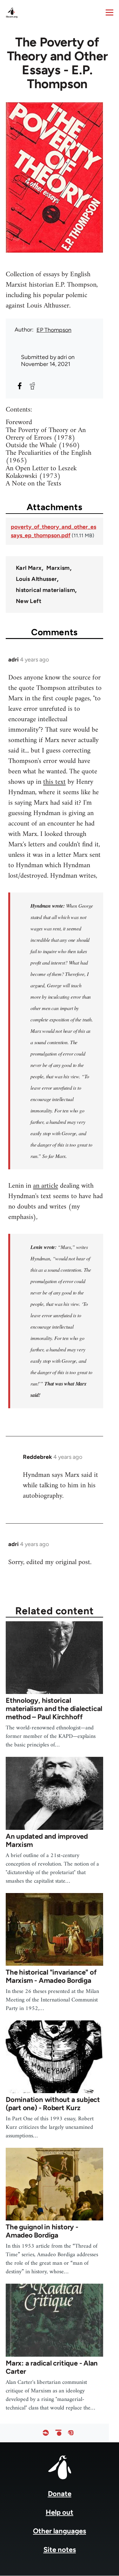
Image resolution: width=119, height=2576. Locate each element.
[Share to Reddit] (32, 386)
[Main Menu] (109, 12)
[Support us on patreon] (58, 2433)
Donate (60, 2494)
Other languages (60, 2531)
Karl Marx (29, 568)
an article (46, 1186)
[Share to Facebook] (20, 386)
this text (54, 782)
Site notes (60, 2550)
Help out (60, 2512)
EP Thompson (54, 330)
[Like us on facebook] (46, 2433)
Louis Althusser (36, 579)
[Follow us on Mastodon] (71, 2433)
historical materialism (45, 590)
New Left (29, 601)
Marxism (58, 568)
